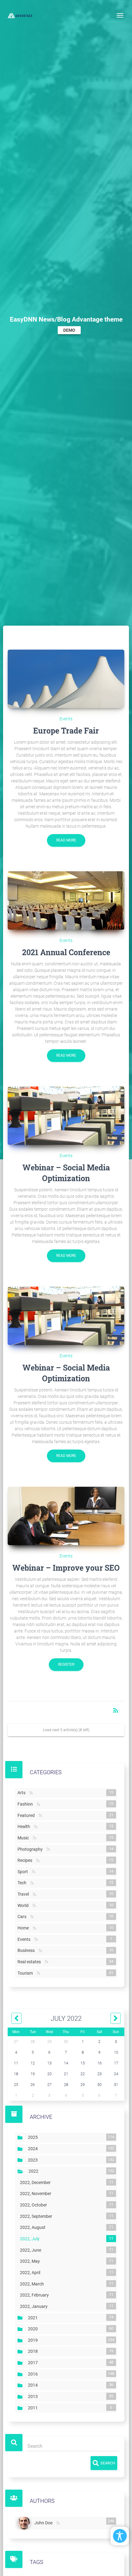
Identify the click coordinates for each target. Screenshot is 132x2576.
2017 (34, 2363)
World (24, 1905)
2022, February (36, 2295)
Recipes (26, 1860)
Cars (23, 1917)
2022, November (37, 2194)
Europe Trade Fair (66, 731)
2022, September (37, 2216)
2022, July (31, 2239)
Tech (23, 1883)
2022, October (35, 2205)
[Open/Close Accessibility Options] (120, 2536)
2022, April (31, 2273)
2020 (34, 2329)
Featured (27, 1815)
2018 (34, 2351)
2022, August (34, 2227)
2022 (35, 2171)
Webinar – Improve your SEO (66, 1568)
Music (24, 1838)
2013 (34, 2396)
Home (24, 1928)
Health (25, 1826)
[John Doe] (25, 2523)
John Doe (45, 2522)
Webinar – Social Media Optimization (66, 1173)
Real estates (30, 1962)
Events (66, 719)
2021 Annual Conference (66, 952)
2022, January (35, 2306)
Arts (23, 1793)
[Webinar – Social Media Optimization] (66, 1116)
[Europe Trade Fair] (66, 679)
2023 (34, 2160)
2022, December (37, 2182)
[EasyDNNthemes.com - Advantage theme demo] (20, 15)
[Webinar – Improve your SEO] (66, 1516)
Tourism (26, 1973)
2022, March (33, 2284)
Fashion (26, 1804)
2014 (34, 2385)
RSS (31, 1793)
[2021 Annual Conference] (66, 900)
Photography (31, 1849)
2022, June (32, 2250)
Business (27, 1950)
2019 (34, 2340)
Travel (24, 1894)
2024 (34, 2149)
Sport (24, 1872)
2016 (34, 2374)
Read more (66, 840)
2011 (34, 2408)
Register (66, 1664)
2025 (34, 2137)
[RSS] (58, 2523)
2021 (34, 2317)
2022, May (31, 2261)
